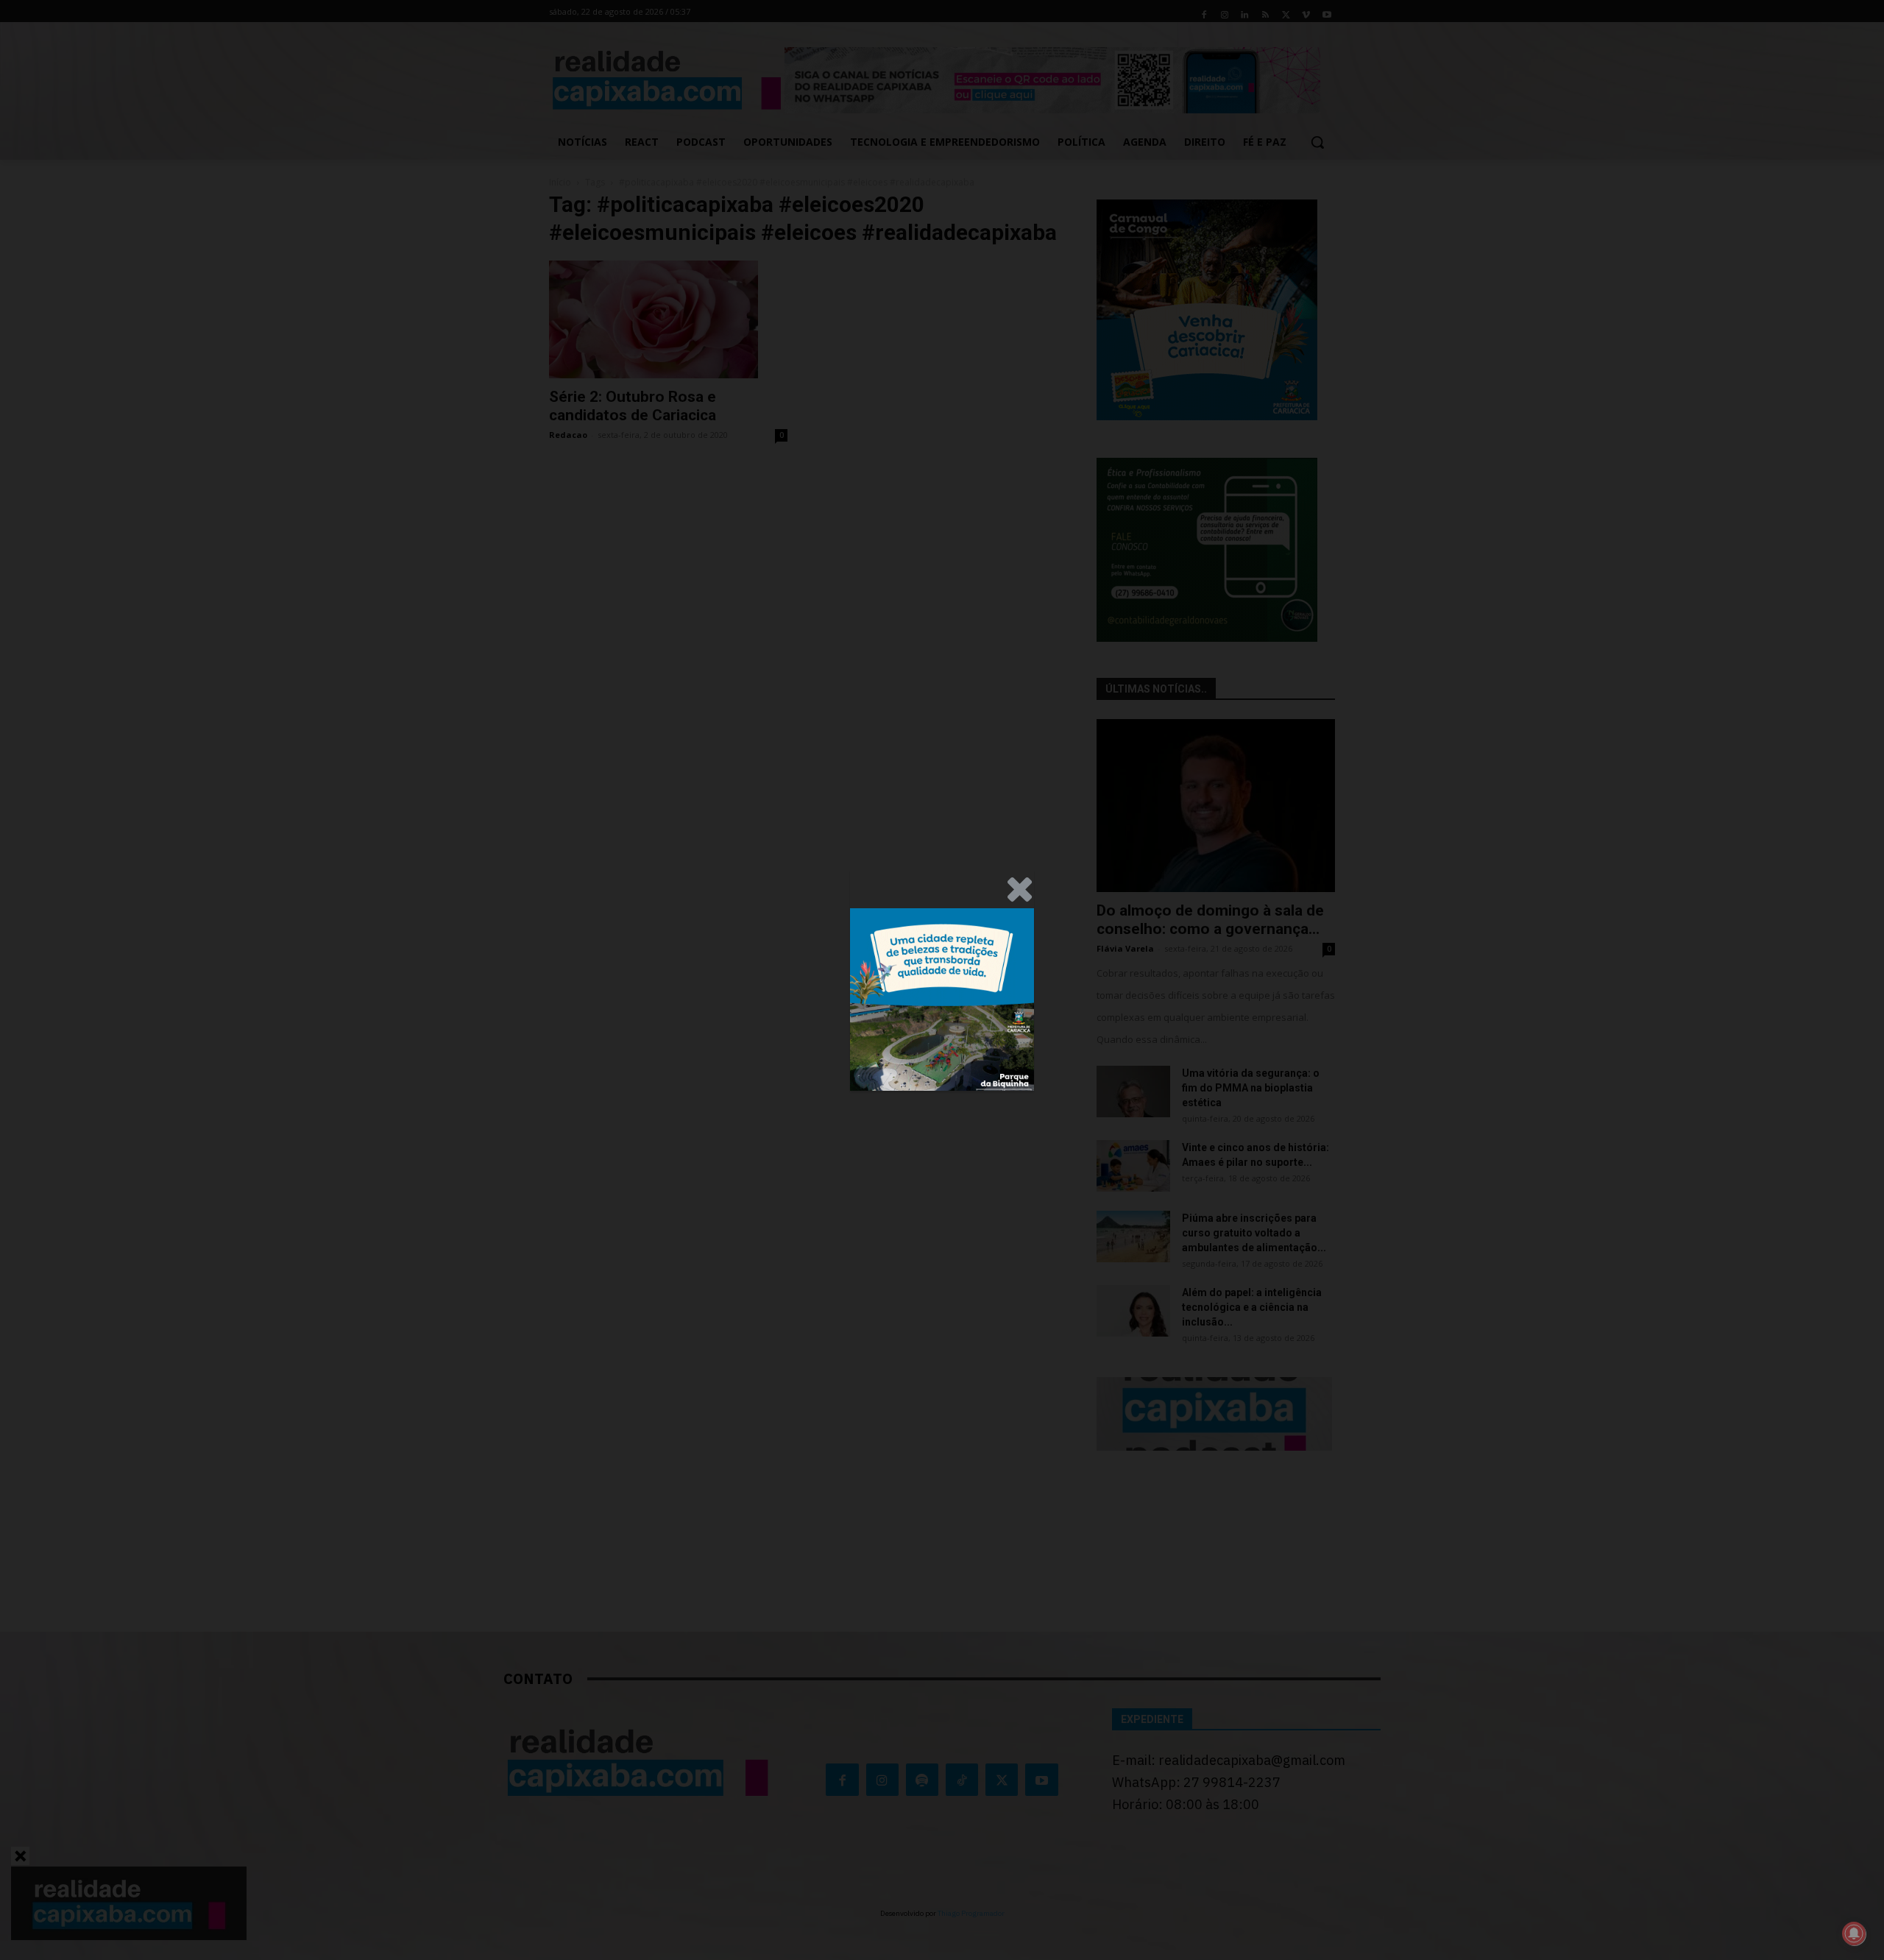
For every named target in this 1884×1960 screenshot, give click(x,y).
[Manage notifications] (1854, 1934)
